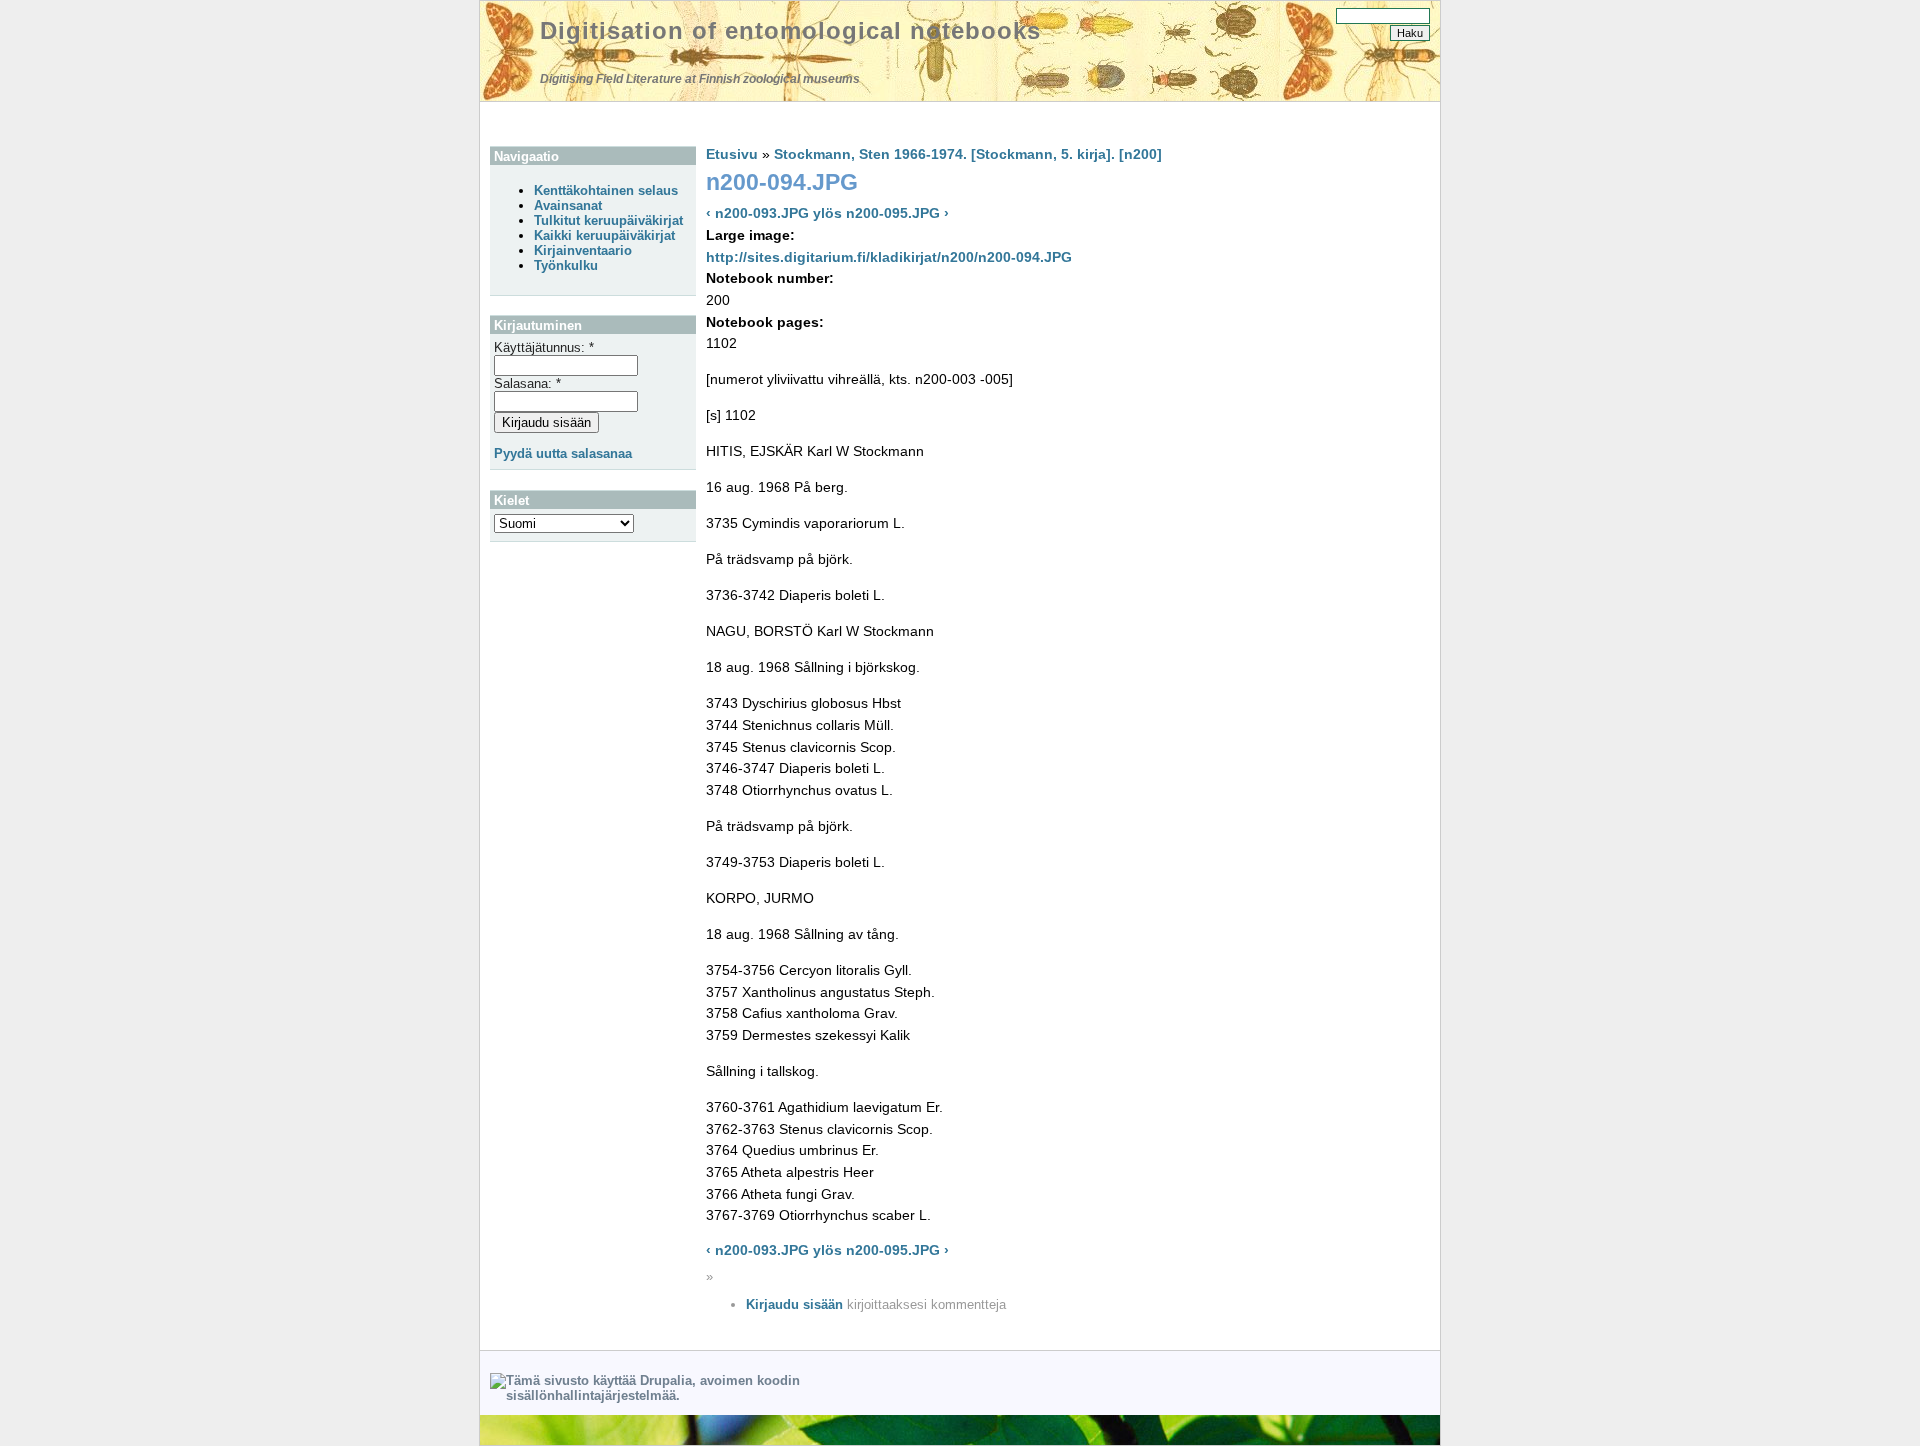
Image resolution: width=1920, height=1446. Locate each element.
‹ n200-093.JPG (757, 213)
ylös (827, 213)
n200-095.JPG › (897, 213)
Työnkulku (566, 265)
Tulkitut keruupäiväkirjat (608, 220)
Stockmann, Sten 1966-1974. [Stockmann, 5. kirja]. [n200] (968, 154)
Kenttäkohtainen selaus (606, 190)
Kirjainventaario (583, 250)
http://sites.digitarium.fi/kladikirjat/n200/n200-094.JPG (889, 257)
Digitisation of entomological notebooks (790, 30)
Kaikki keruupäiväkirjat (604, 235)
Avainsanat (568, 205)
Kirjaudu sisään (794, 1304)
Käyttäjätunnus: (544, 347)
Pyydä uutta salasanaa (563, 453)
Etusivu (732, 154)
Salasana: (527, 383)
